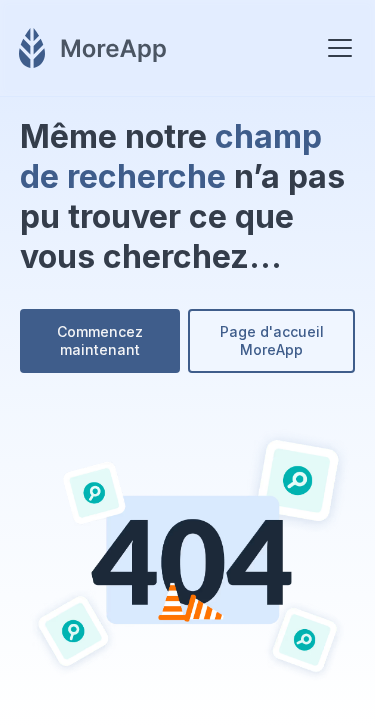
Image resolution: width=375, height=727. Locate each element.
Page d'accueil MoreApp (272, 340)
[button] (336, 48)
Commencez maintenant (100, 340)
